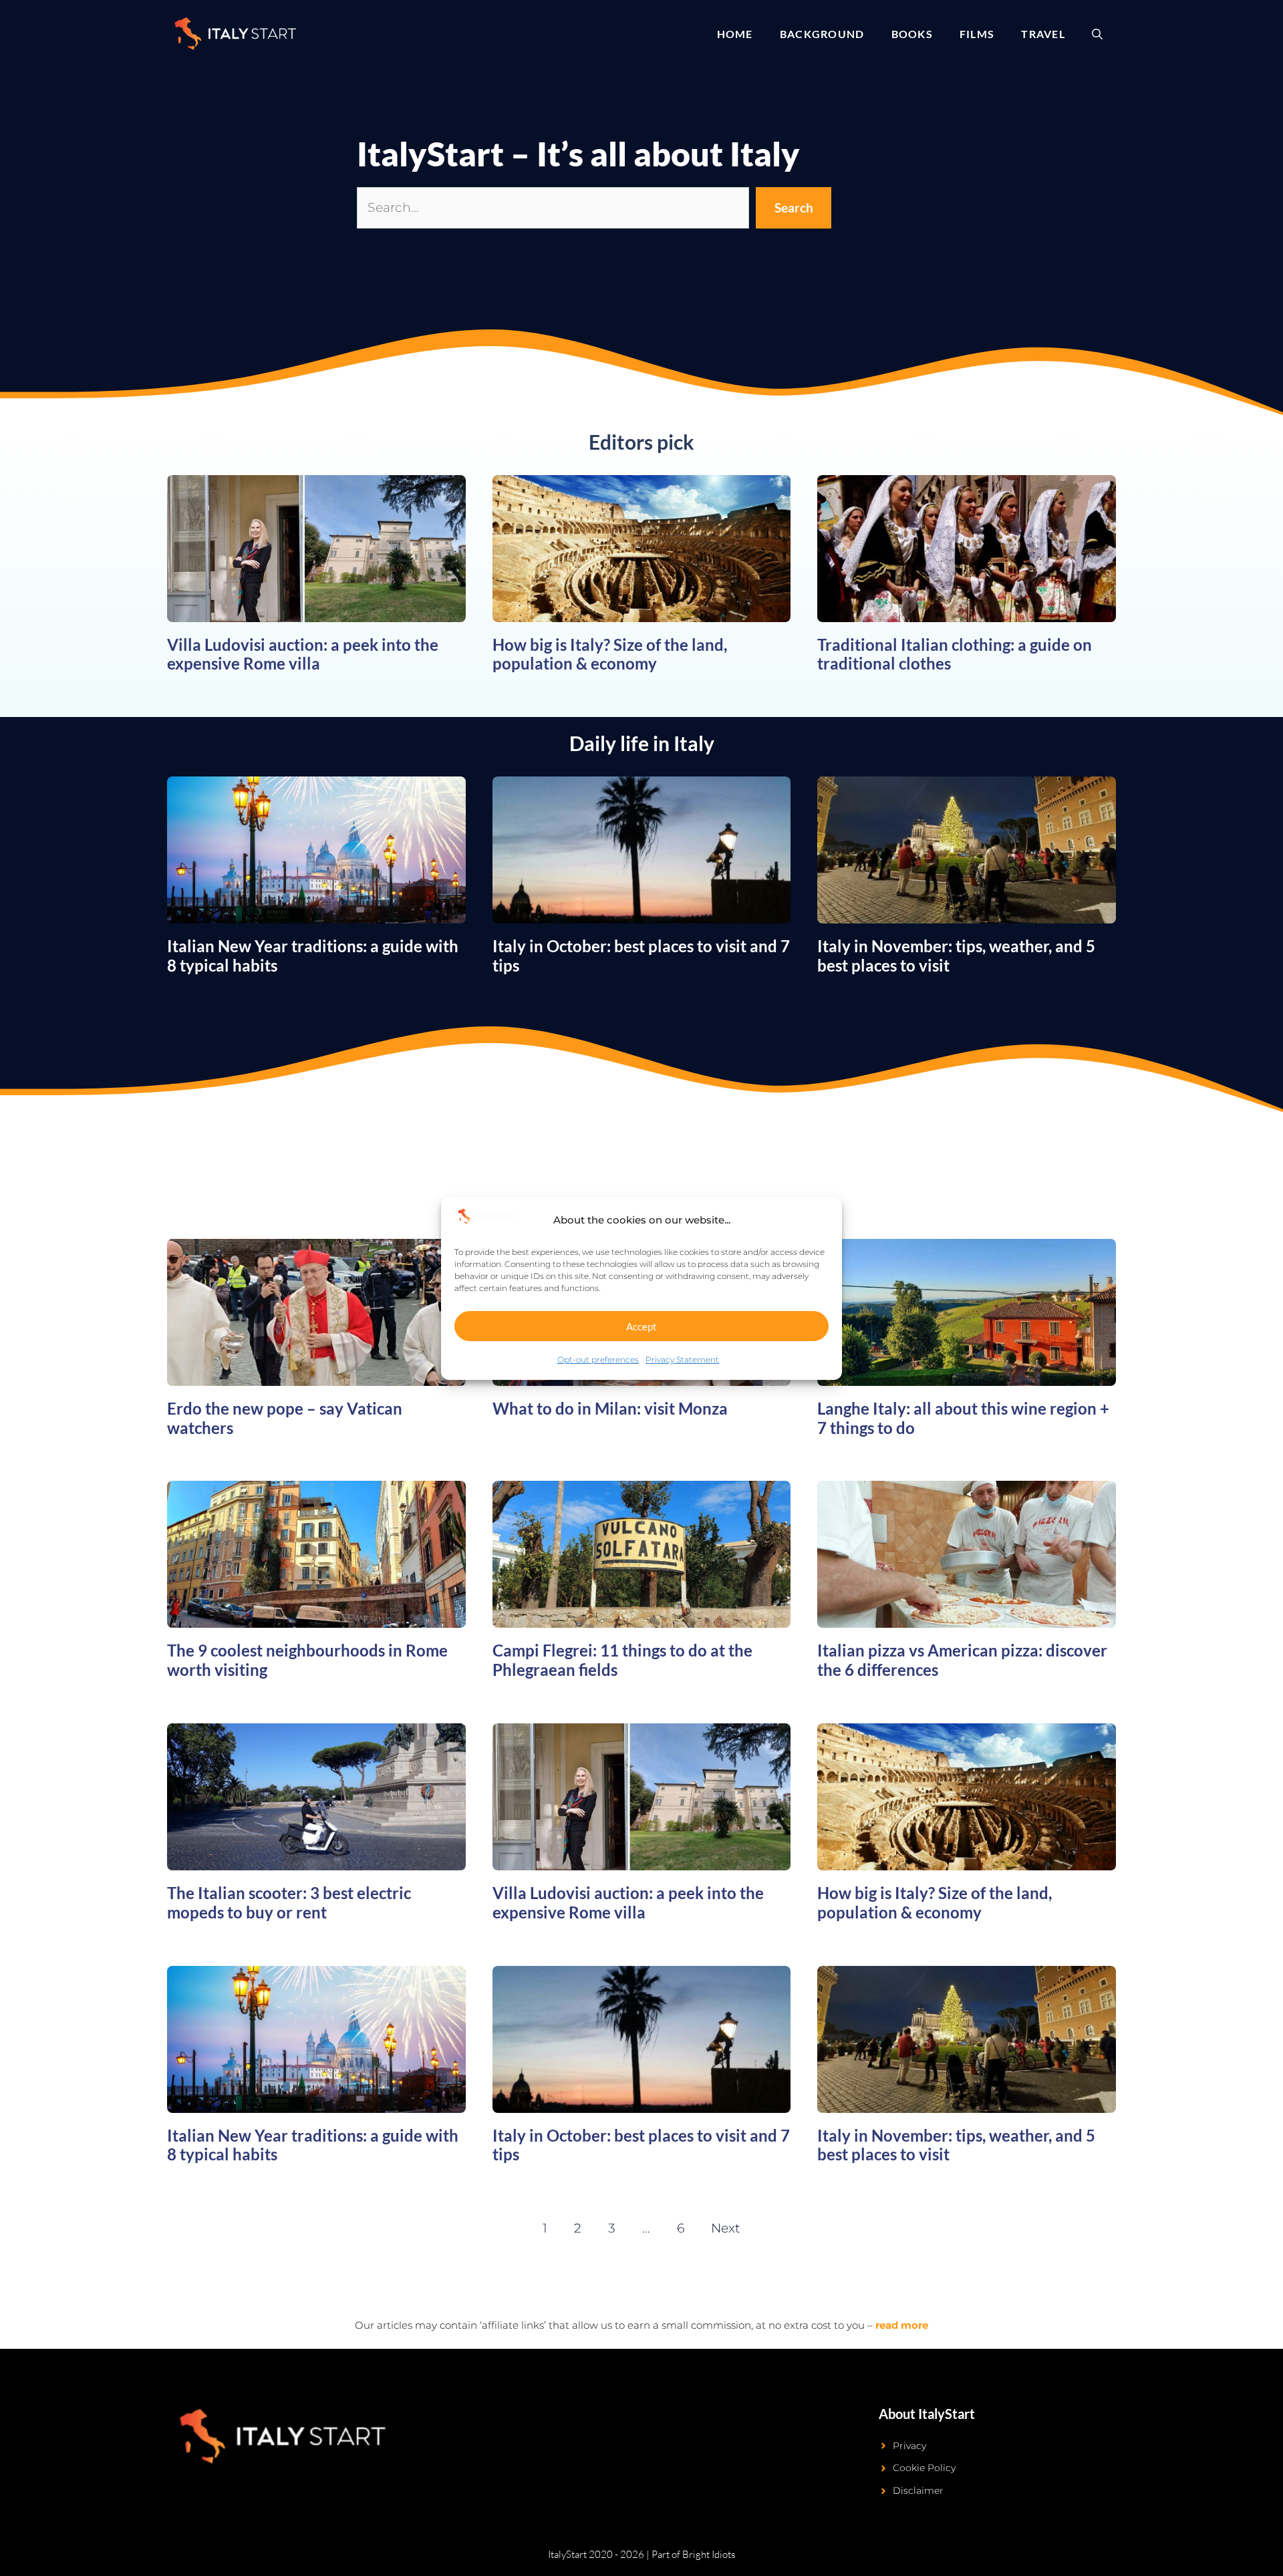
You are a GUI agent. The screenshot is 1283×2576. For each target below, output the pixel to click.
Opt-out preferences (598, 1359)
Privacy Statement (682, 1359)
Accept (641, 1326)
